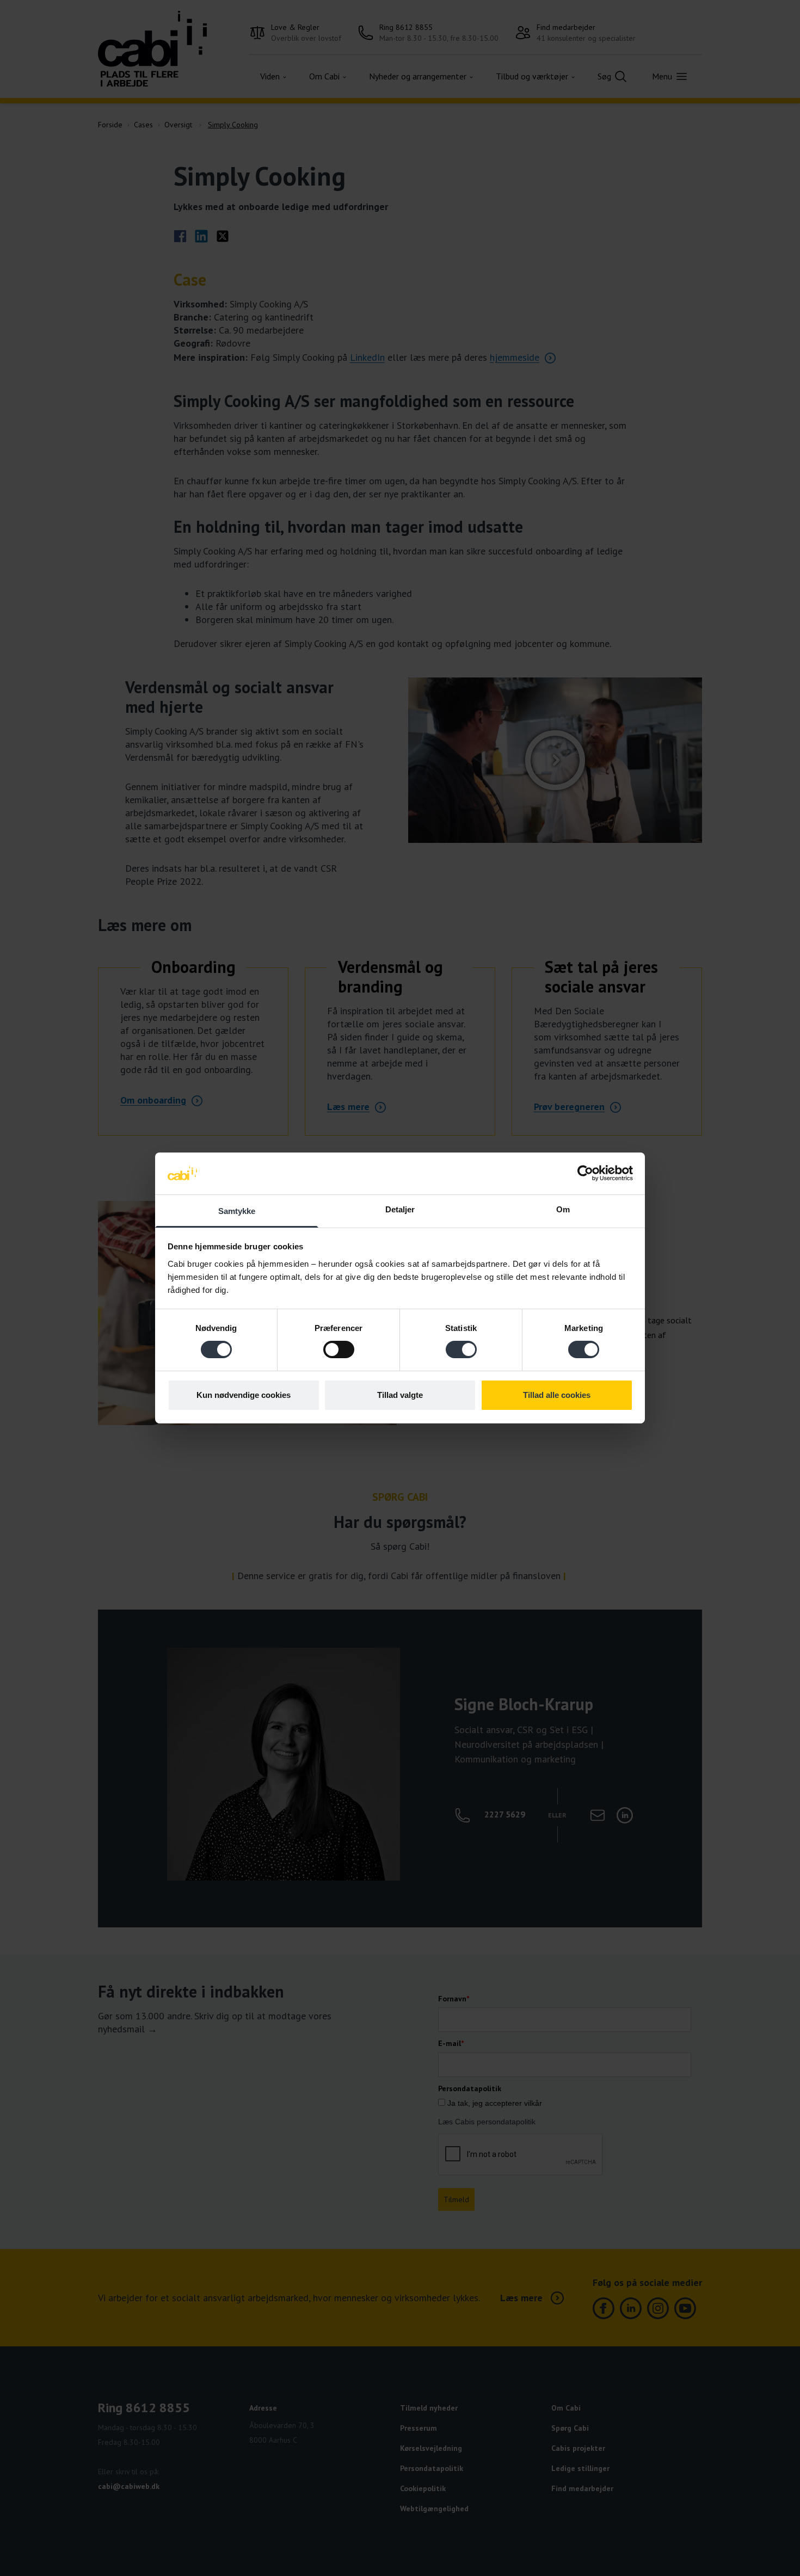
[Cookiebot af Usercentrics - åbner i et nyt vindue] (585, 1173)
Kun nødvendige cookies (244, 1395)
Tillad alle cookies (557, 1395)
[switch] (339, 1349)
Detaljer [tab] (400, 1209)
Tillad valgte (400, 1395)
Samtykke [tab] (237, 1211)
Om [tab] (563, 1209)
